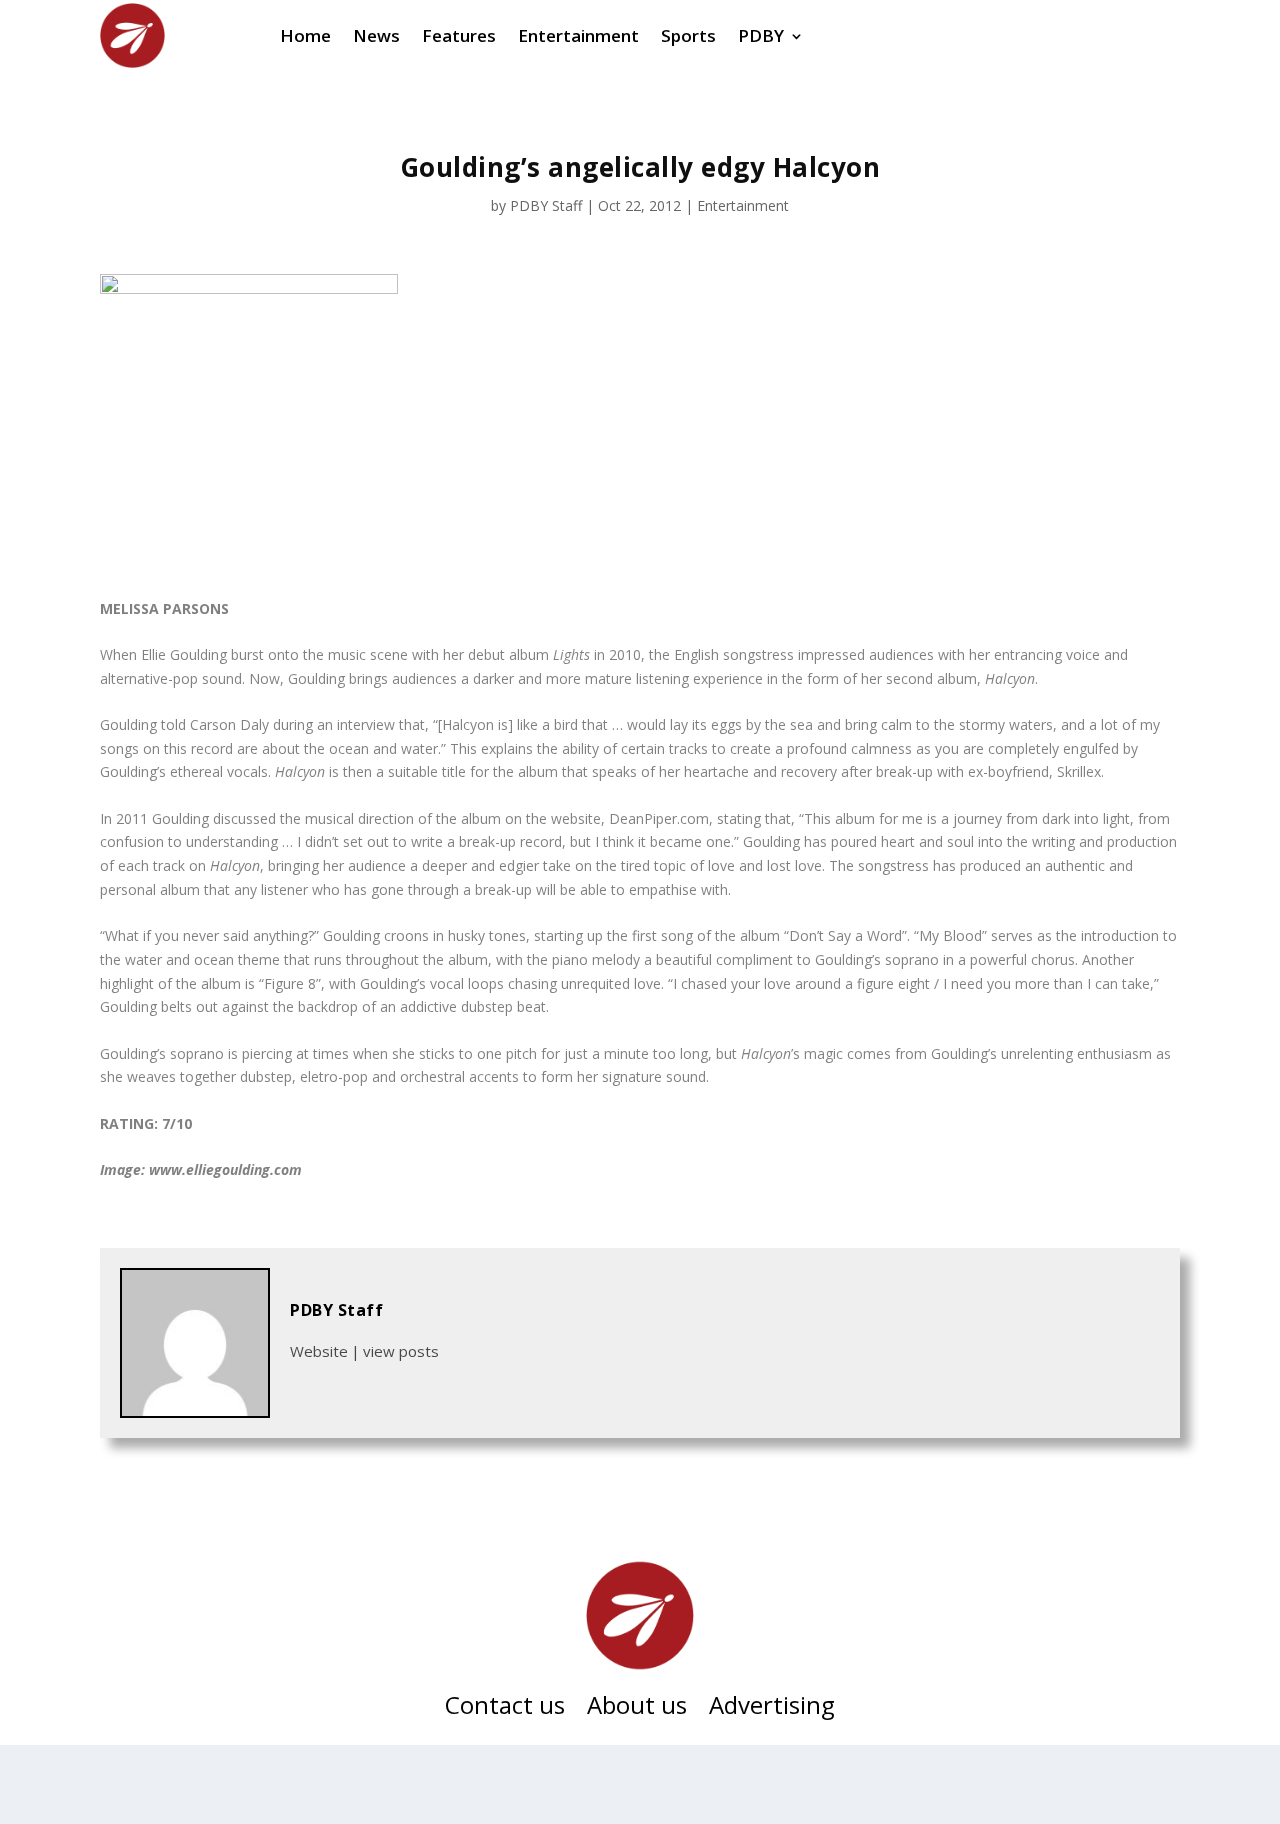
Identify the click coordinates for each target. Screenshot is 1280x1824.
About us (637, 1709)
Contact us (505, 1709)
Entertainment (743, 205)
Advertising (772, 1709)
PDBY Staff (546, 205)
